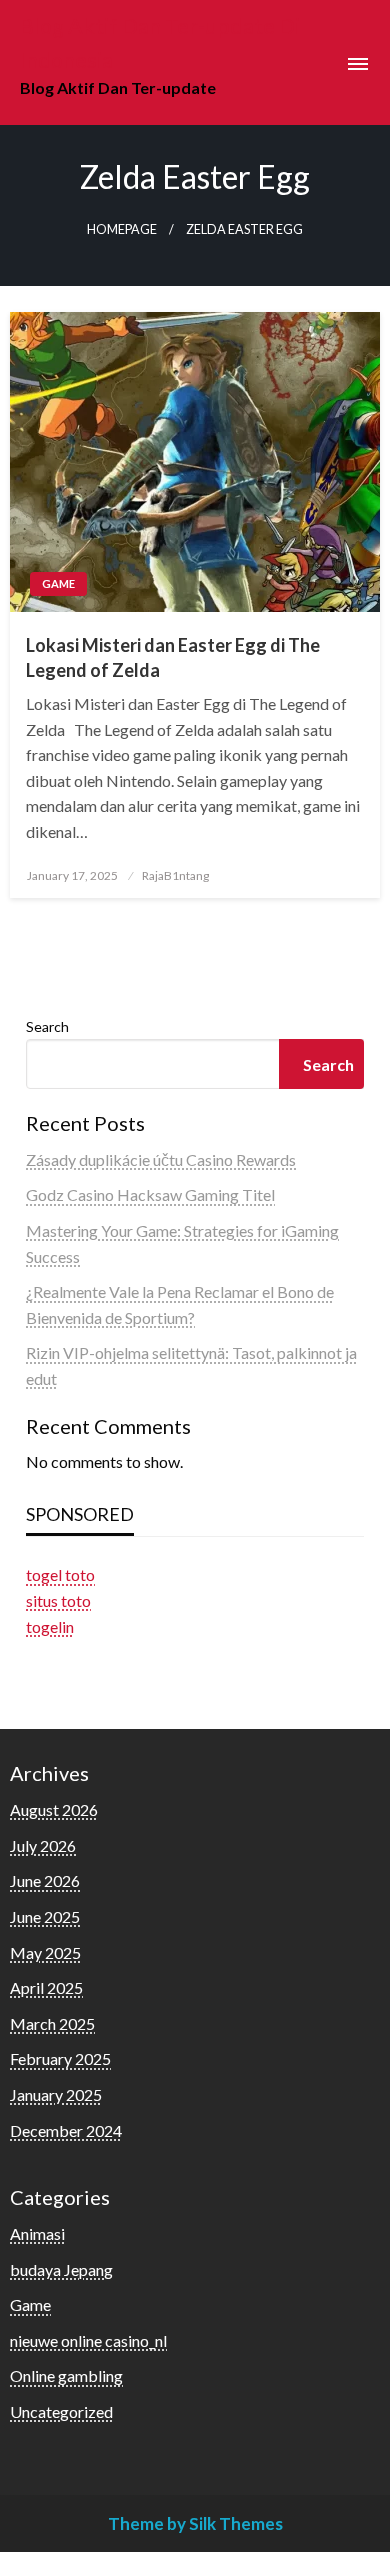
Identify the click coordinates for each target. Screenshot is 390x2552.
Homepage (122, 229)
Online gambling (66, 2375)
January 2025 (56, 2094)
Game (58, 583)
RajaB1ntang (175, 875)
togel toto (60, 1574)
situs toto (58, 1600)
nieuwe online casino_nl (88, 2340)
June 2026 (45, 1880)
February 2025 (60, 2058)
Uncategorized (61, 2411)
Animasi (37, 2233)
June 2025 (45, 1916)
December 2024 (66, 2130)
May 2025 (45, 1952)
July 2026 (43, 1845)
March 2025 (52, 2023)
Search (47, 1026)
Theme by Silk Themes (195, 2523)
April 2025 (46, 1987)
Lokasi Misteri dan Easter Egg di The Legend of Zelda (173, 657)
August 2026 (54, 1809)
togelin (50, 1626)
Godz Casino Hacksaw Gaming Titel (150, 1194)
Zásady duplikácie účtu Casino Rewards (161, 1159)
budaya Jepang (61, 2269)
